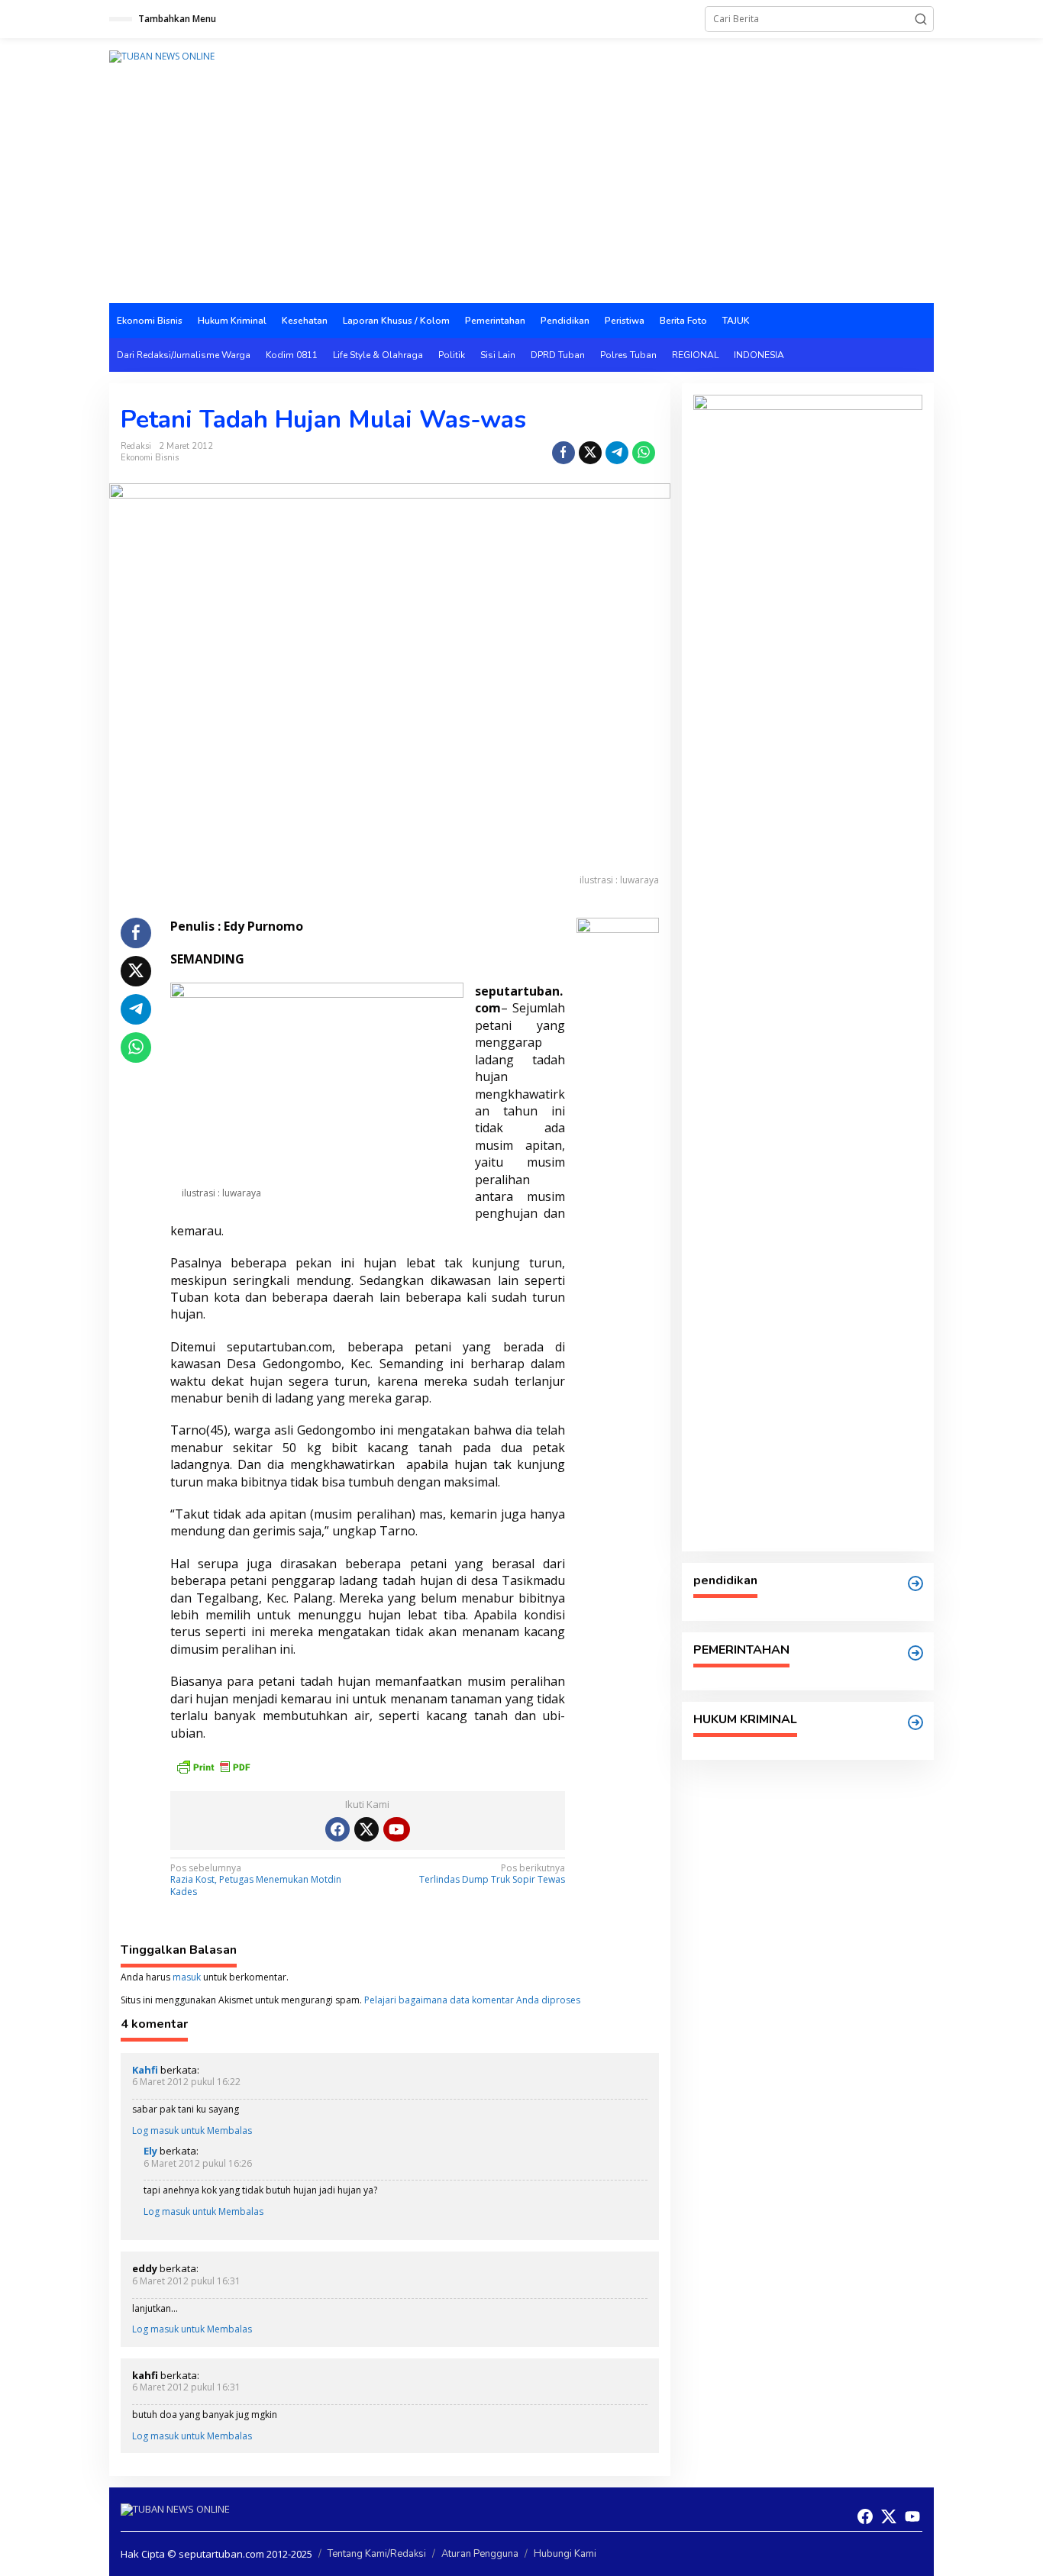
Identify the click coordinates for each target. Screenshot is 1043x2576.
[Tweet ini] (590, 453)
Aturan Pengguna (480, 2554)
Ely (150, 2151)
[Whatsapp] (644, 453)
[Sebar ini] (563, 453)
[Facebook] (337, 1829)
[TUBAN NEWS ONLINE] (162, 55)
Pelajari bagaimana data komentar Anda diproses (472, 2000)
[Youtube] (396, 1829)
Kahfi (145, 2070)
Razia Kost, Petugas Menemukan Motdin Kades (256, 1880)
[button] (921, 19)
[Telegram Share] (617, 453)
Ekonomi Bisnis (150, 458)
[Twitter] (367, 1829)
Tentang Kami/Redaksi (377, 2554)
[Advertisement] (521, 189)
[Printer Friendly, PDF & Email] (213, 1766)
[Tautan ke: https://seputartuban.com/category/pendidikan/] (915, 1583)
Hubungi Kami (565, 2554)
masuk (187, 1977)
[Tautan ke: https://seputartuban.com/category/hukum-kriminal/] (915, 1722)
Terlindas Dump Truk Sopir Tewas (492, 1874)
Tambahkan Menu (177, 19)
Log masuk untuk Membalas (192, 2131)
